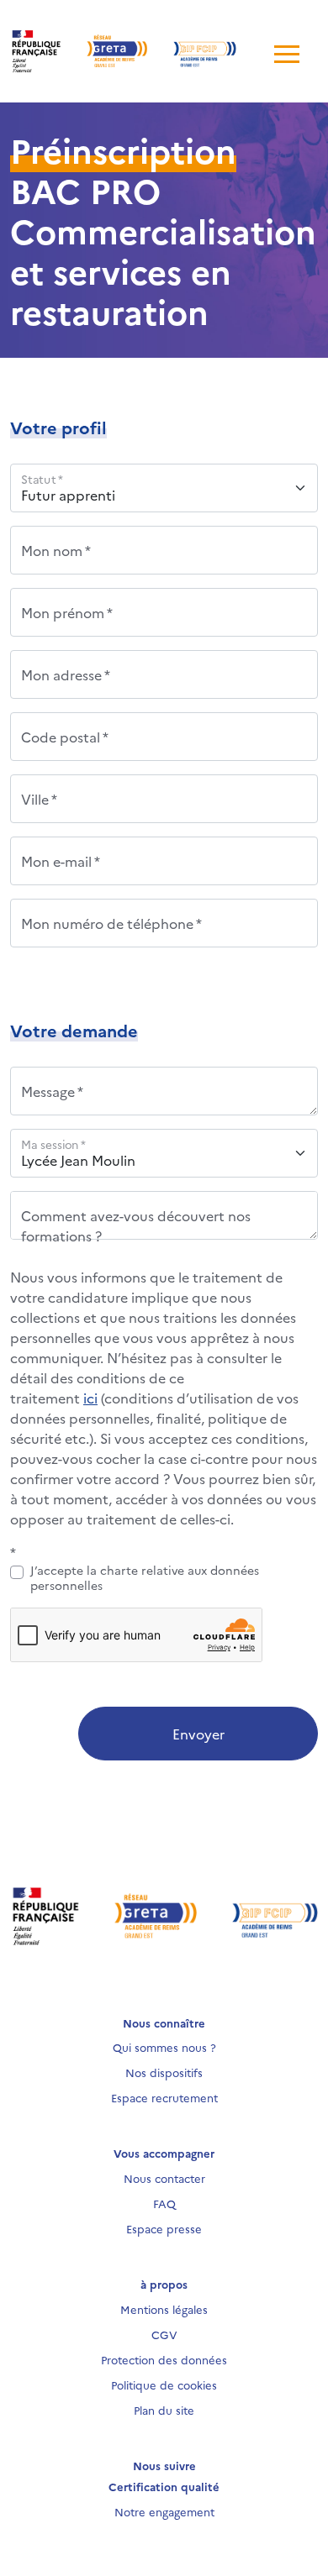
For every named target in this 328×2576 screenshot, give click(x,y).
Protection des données (164, 2359)
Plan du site (164, 2410)
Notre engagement (164, 2511)
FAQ (164, 2203)
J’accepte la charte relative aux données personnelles (145, 1577)
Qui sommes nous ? (164, 2047)
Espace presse (164, 2228)
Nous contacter (164, 2178)
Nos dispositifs (164, 2072)
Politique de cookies (164, 2385)
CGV (164, 2334)
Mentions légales (164, 2309)
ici (90, 1398)
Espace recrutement (164, 2097)
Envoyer (198, 1734)
